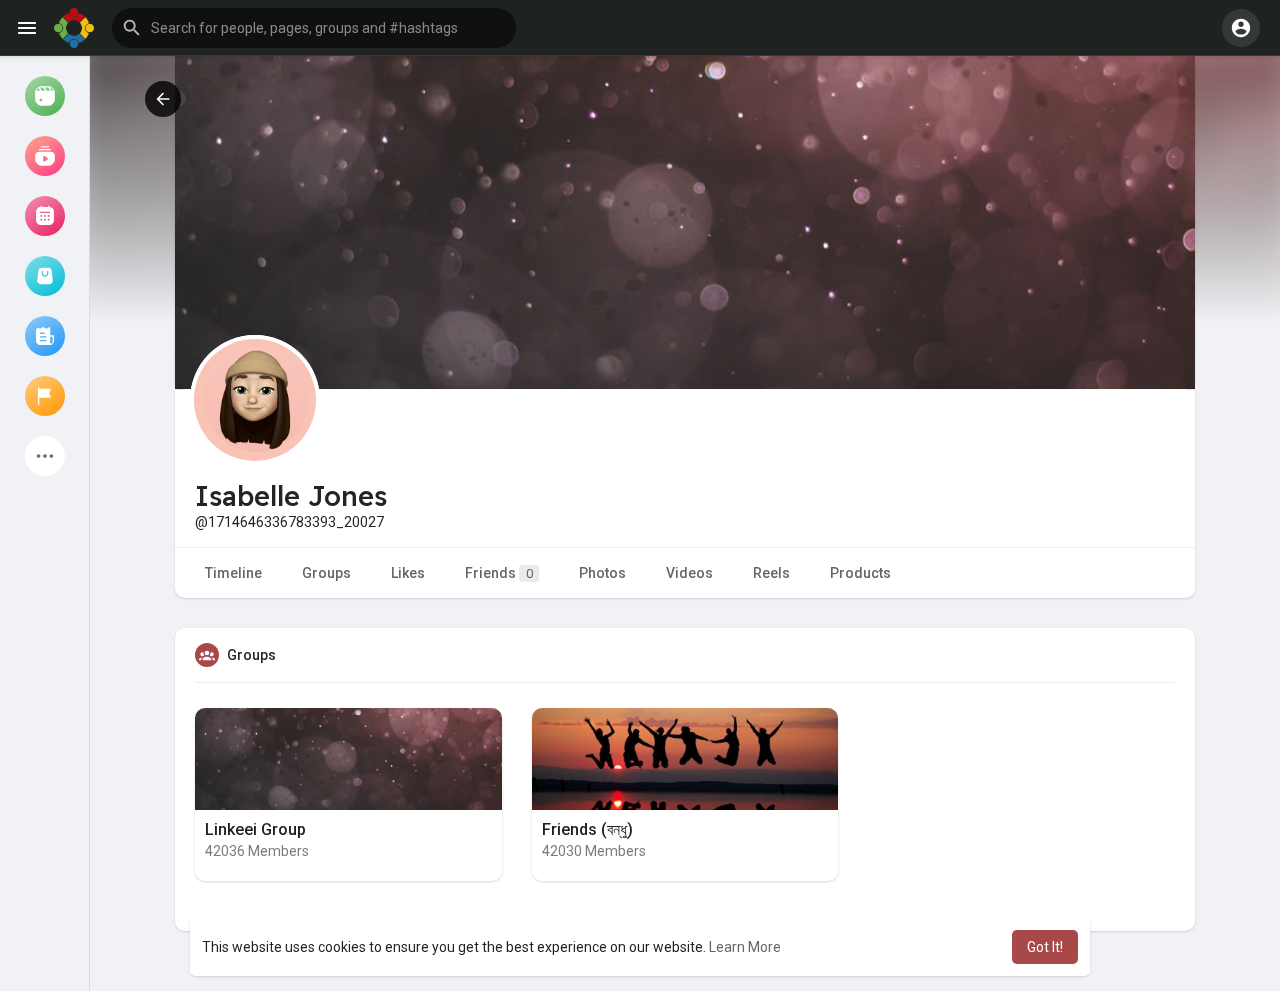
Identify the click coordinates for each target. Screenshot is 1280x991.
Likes (408, 573)
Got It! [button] (1045, 947)
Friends (499, 573)
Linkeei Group (255, 829)
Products (860, 573)
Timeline (233, 573)
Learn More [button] (745, 947)
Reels (771, 573)
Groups (326, 573)
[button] (314, 28)
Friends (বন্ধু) (587, 829)
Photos (602, 573)
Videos (689, 573)
